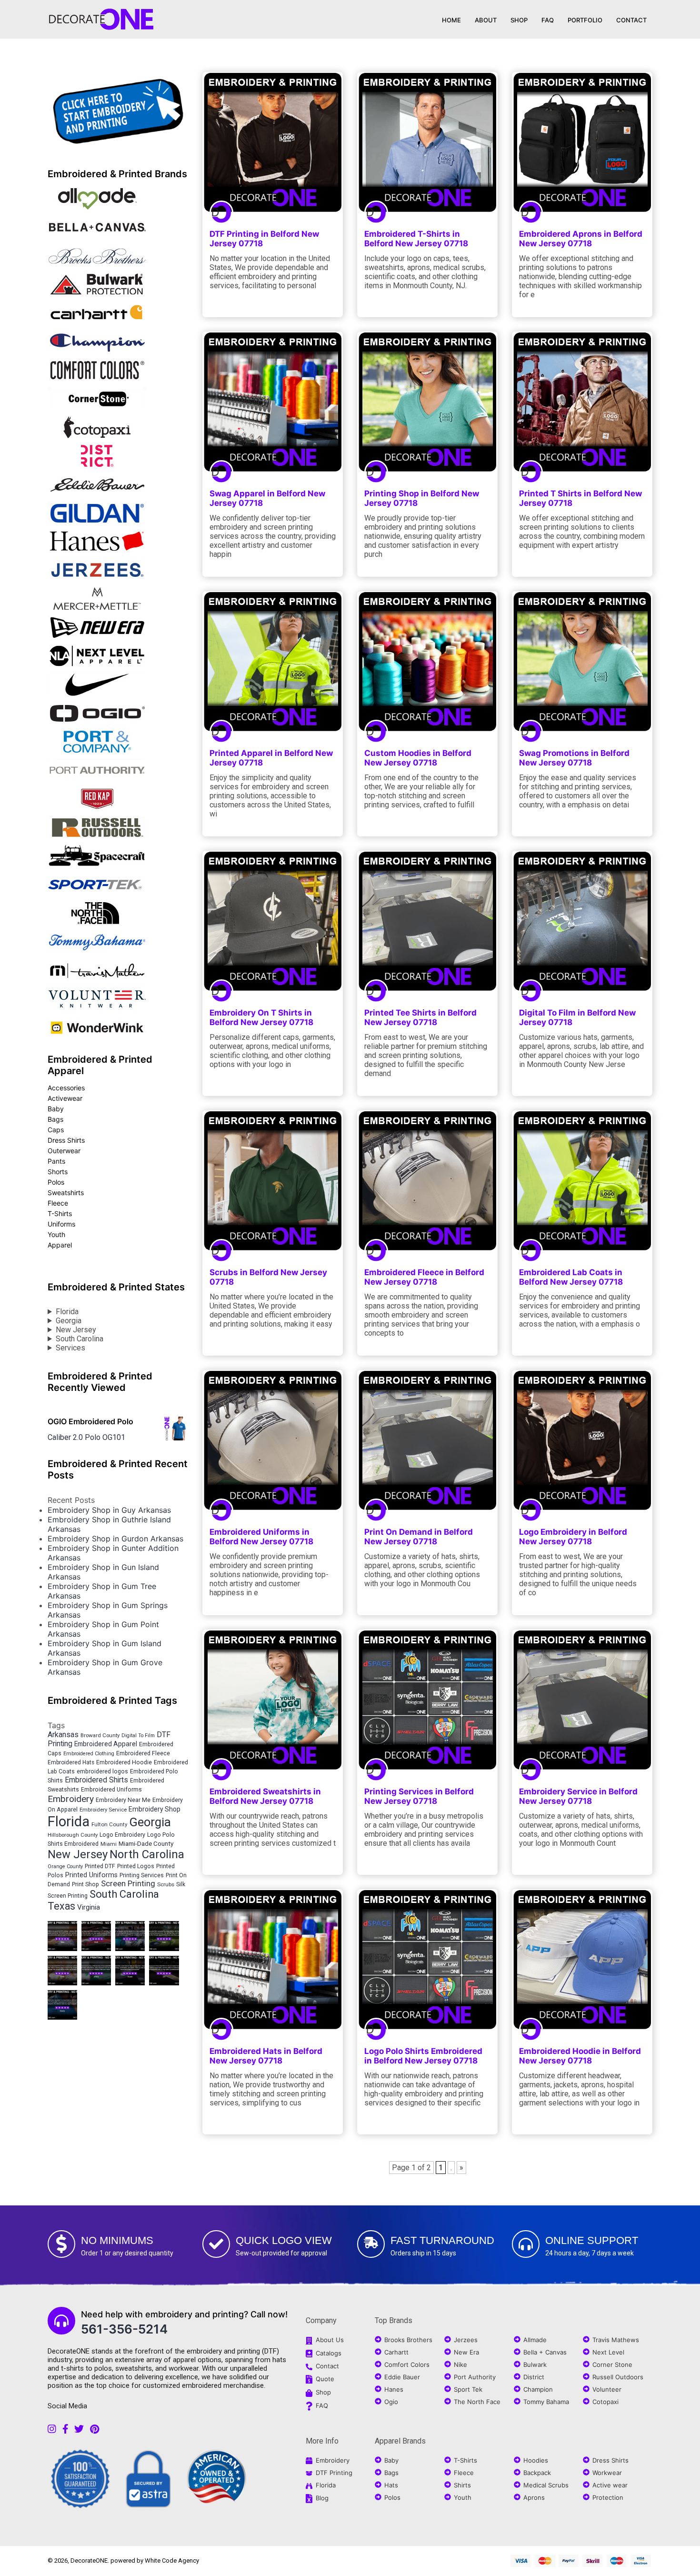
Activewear (65, 1098)
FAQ (548, 20)
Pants (56, 1161)
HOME (451, 20)
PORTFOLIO (585, 20)
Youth (56, 1234)
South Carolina (80, 1339)
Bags (55, 1119)
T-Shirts (60, 1213)
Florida (67, 1312)
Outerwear (64, 1151)
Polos (56, 1182)
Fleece (58, 1203)
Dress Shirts (66, 1140)
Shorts (58, 1172)
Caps (56, 1130)
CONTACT (631, 20)
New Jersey (76, 1330)
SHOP (519, 20)
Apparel (60, 1245)
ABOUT (486, 20)
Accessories (66, 1088)
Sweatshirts (66, 1192)
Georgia (69, 1321)
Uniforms (61, 1224)
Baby (56, 1109)
